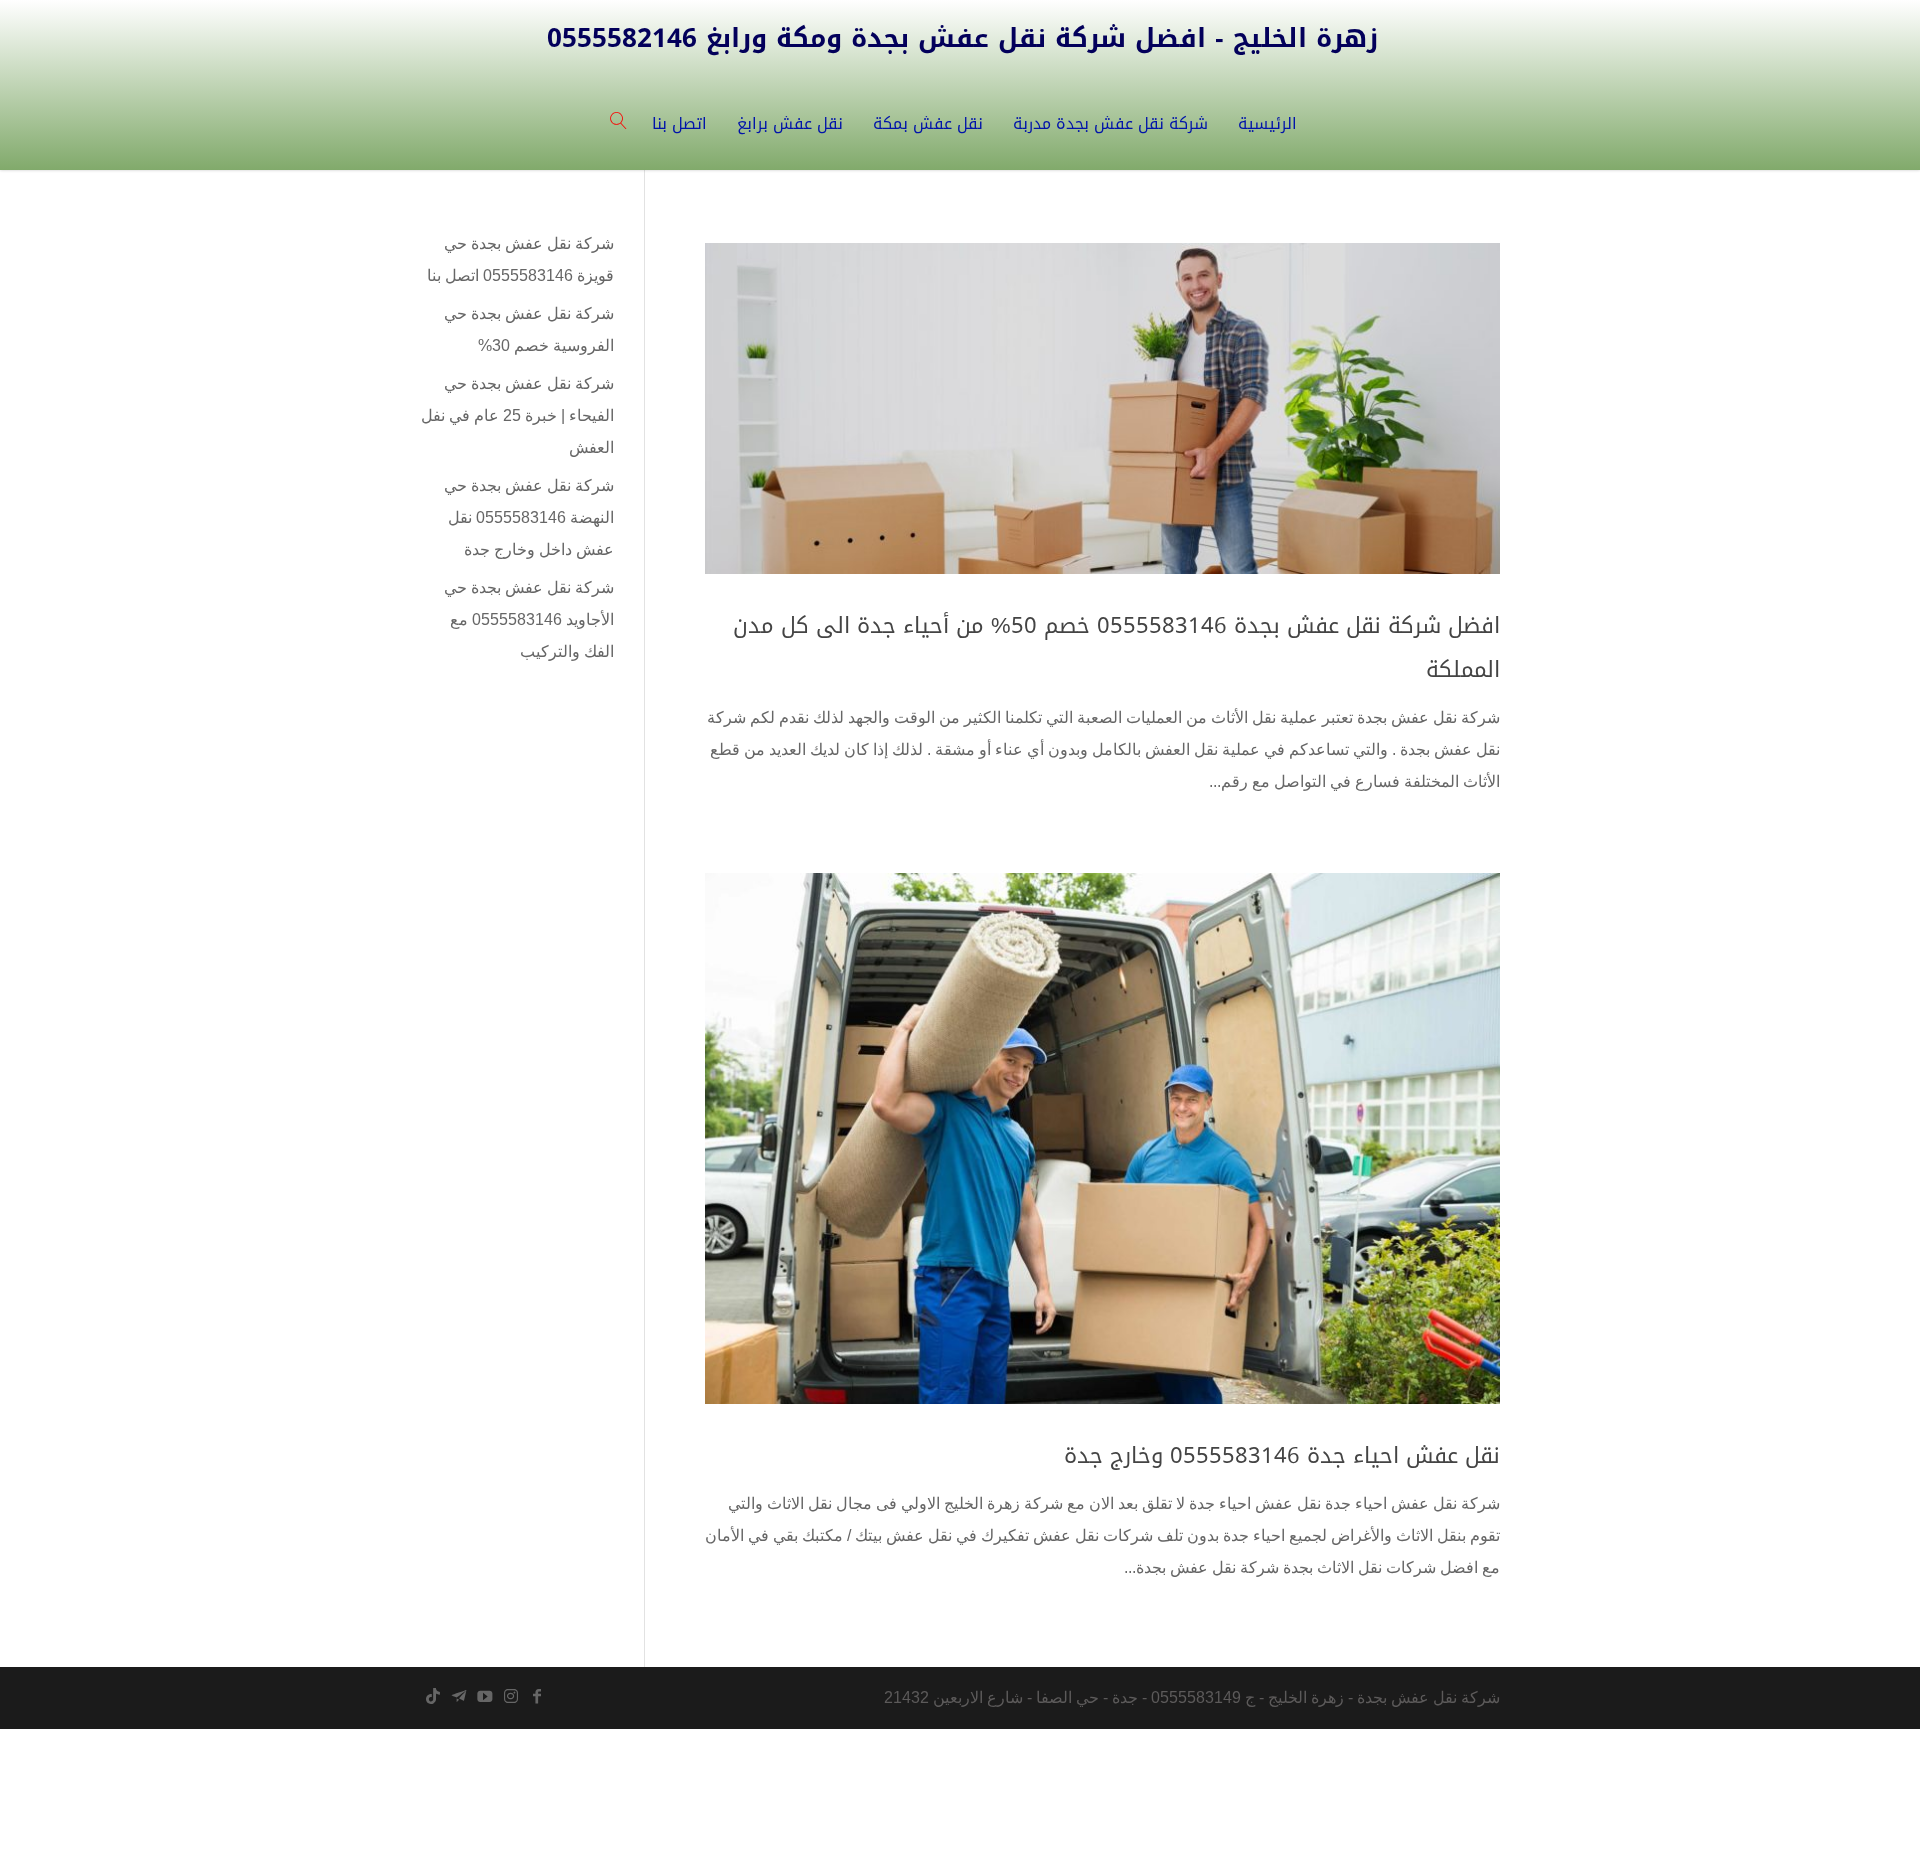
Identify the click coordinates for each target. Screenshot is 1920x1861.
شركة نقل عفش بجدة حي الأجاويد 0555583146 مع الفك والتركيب (529, 619)
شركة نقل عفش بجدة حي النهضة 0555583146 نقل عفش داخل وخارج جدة (529, 517)
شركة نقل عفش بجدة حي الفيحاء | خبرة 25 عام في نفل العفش (517, 415)
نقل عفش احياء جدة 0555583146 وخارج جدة (1282, 1456)
